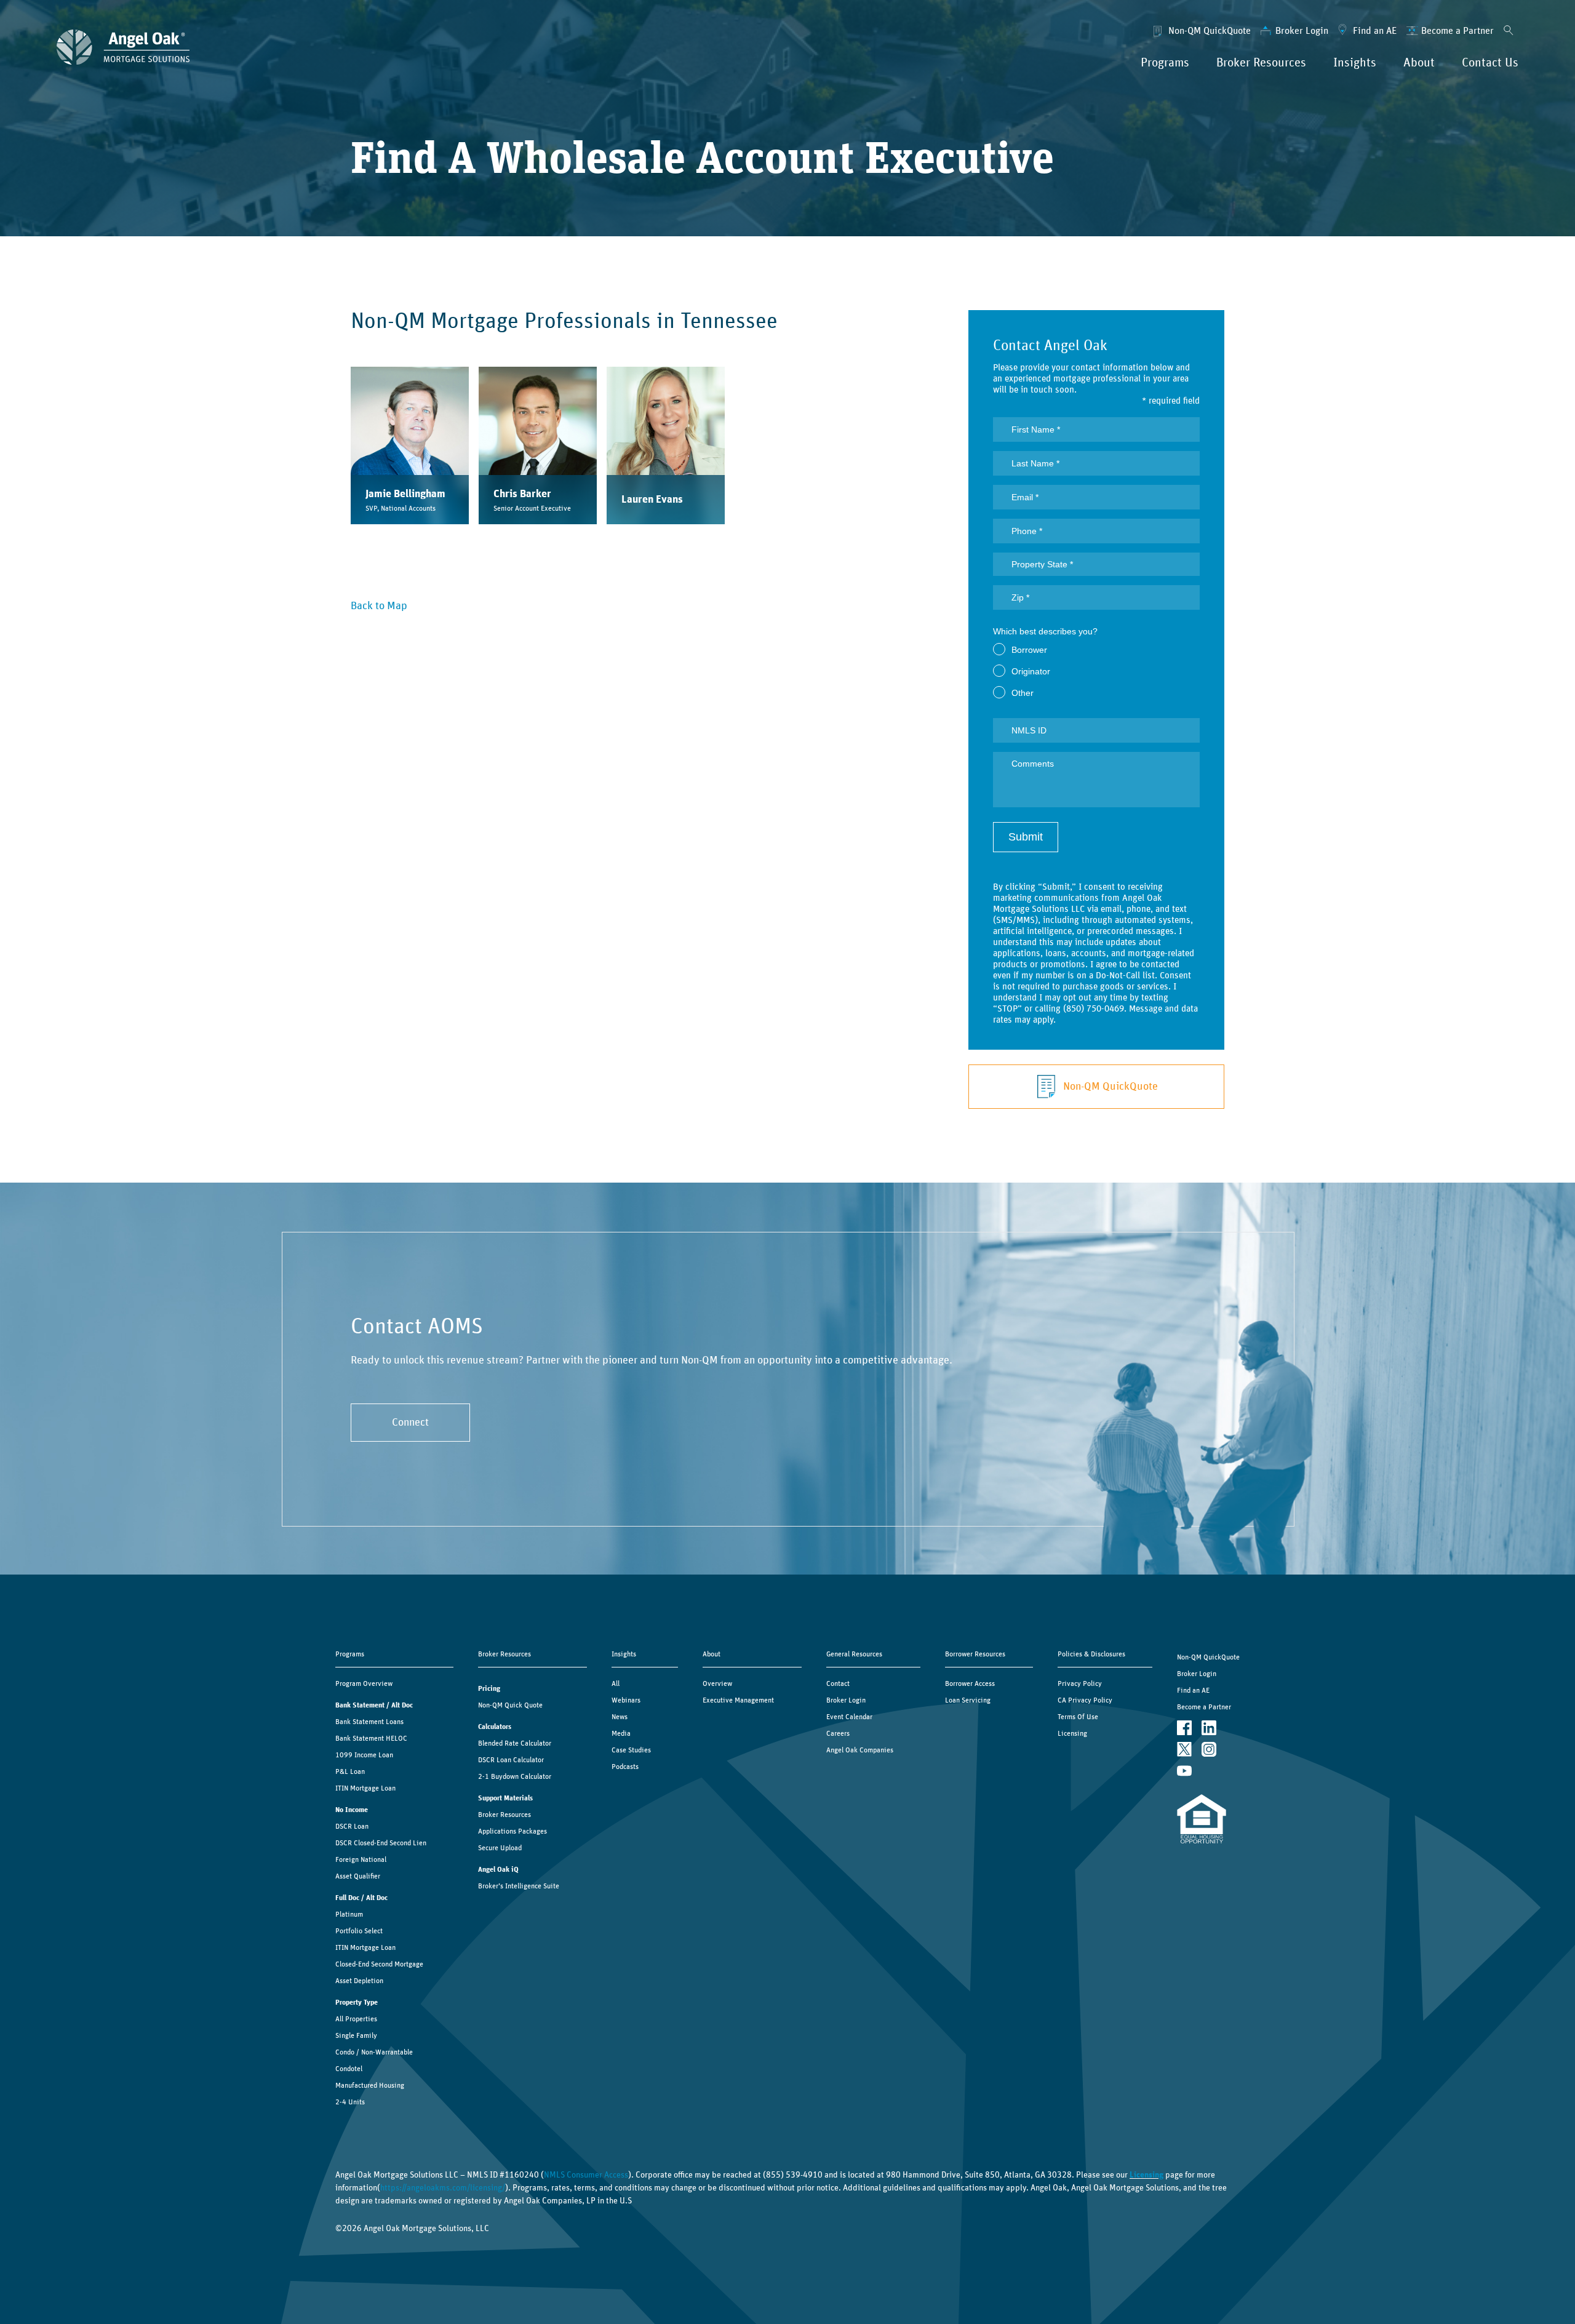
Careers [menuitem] (838, 1733)
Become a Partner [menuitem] (1457, 31)
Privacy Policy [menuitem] (1080, 1683)
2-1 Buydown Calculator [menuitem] (515, 1776)
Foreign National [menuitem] (361, 1859)
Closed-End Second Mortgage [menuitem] (379, 1964)
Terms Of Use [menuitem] (1078, 1717)
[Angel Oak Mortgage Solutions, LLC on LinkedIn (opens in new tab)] (1209, 1728)
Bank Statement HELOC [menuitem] (371, 1738)
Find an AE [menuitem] (1375, 31)
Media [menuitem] (621, 1733)
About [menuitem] (1419, 63)
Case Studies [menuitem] (631, 1750)
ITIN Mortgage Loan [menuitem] (365, 1788)
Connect (410, 1423)
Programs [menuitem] (1165, 63)
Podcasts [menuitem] (625, 1767)
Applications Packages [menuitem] (512, 1831)
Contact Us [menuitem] (1490, 63)
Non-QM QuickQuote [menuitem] (1210, 31)
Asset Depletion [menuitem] (359, 1981)
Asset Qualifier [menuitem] (358, 1876)
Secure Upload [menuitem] (500, 1848)
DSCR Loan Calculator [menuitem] (511, 1760)
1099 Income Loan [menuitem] (364, 1755)
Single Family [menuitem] (356, 2035)
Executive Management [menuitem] (738, 1700)
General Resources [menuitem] (854, 1654)
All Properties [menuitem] (356, 2019)
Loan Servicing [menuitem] (968, 1700)
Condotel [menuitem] (349, 2069)
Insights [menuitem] (1355, 63)
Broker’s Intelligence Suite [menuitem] (519, 1886)
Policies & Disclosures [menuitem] (1091, 1654)
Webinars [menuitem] (626, 1700)
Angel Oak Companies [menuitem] (860, 1750)
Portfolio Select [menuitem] (359, 1931)
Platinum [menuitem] (349, 1914)
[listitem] (410, 445)
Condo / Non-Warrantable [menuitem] (374, 2052)
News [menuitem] (620, 1717)
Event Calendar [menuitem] (849, 1717)
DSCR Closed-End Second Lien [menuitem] (381, 1843)
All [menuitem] (616, 1683)
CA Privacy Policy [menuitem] (1085, 1700)
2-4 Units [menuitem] (350, 2102)
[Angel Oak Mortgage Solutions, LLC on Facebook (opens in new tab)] (1184, 1728)
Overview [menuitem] (717, 1683)
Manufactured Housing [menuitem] (370, 2085)
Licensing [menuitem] (1072, 1733)
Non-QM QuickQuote (1110, 1087)
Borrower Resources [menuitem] (975, 1654)
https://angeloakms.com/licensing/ (443, 2188)
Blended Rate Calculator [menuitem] (515, 1743)
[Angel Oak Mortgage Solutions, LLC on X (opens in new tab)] (1184, 1750)
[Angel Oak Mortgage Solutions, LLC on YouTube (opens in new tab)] (1184, 1771)
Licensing (1146, 2175)
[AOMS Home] (123, 47)
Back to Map (379, 606)
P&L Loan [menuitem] (350, 1771)
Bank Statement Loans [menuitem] (369, 1722)
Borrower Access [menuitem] (970, 1683)
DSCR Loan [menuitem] (352, 1826)
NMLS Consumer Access (586, 2175)
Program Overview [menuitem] (364, 1683)
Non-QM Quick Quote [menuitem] (510, 1705)
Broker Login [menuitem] (1302, 31)
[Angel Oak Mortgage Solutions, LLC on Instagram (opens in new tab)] (1209, 1750)
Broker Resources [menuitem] (1261, 63)
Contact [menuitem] (838, 1683)
